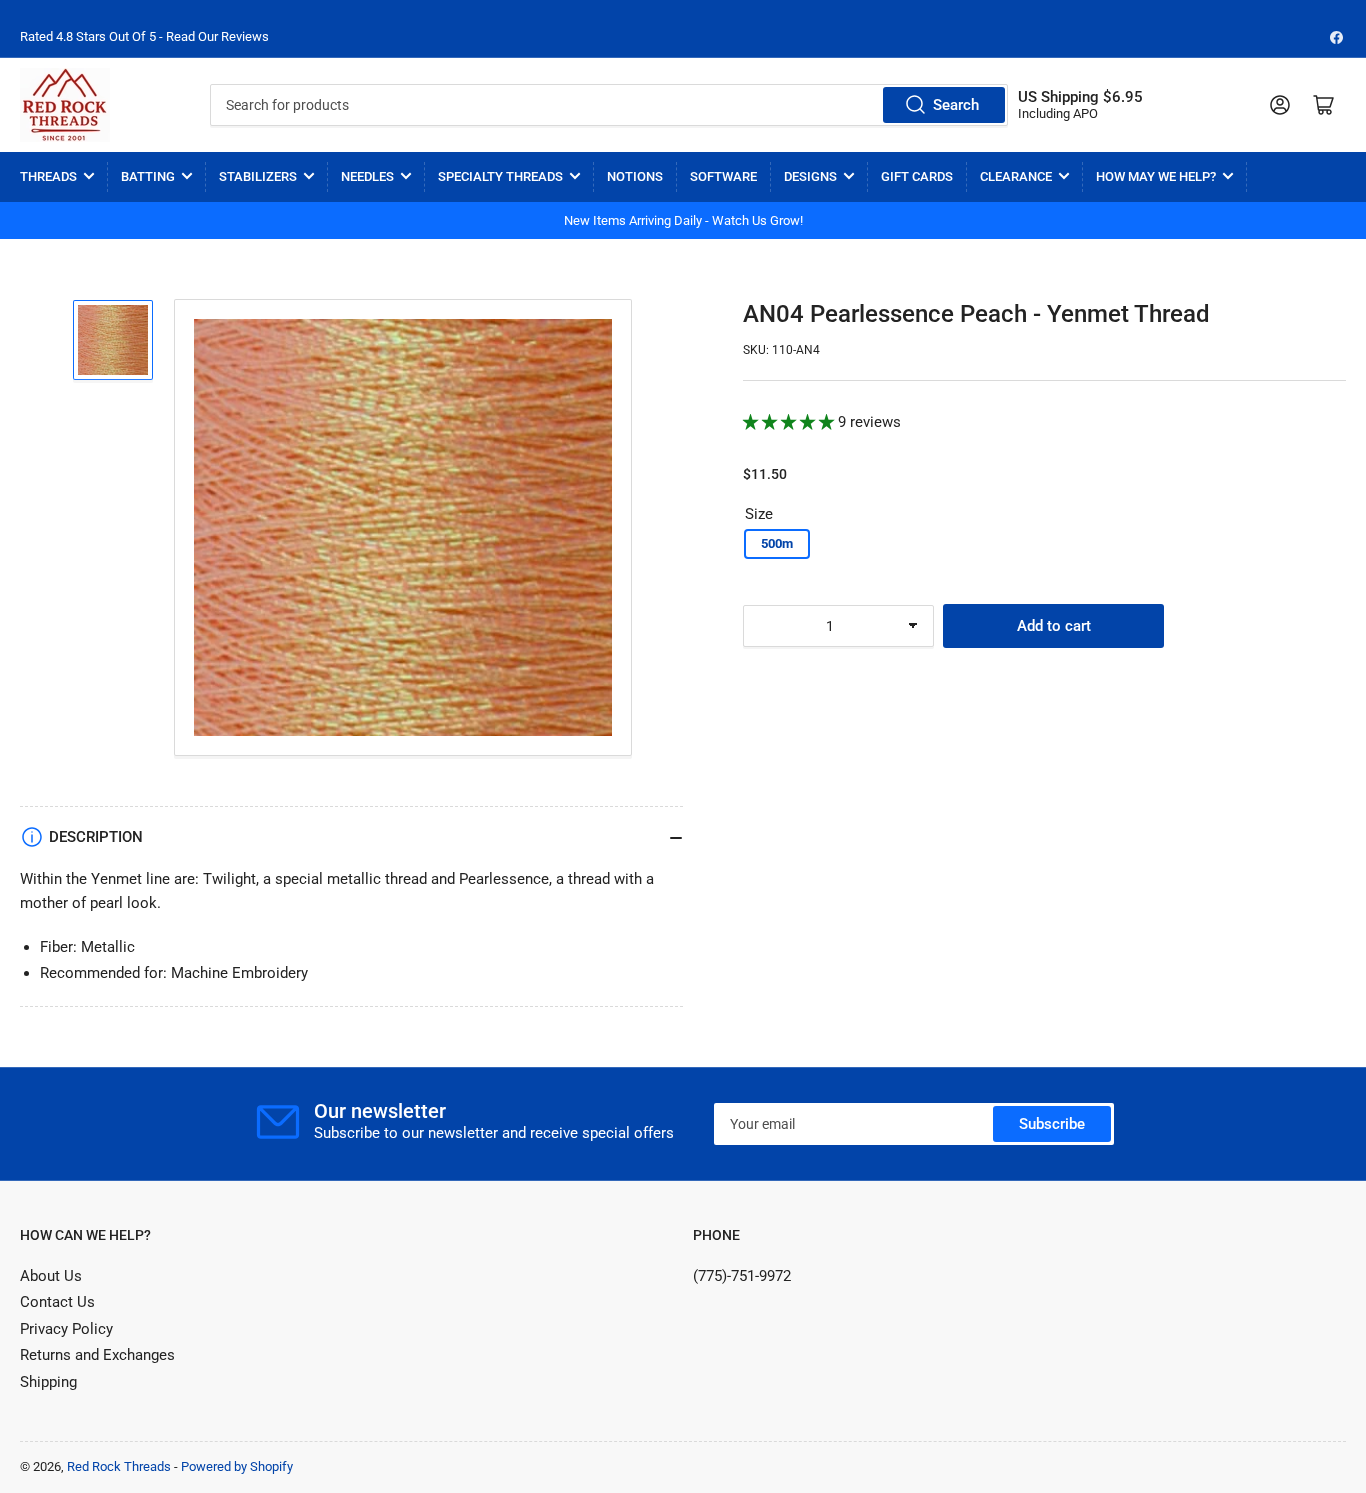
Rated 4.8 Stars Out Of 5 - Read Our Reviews (144, 36)
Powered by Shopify (237, 1466)
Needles (367, 176)
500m (777, 543)
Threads (48, 176)
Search (956, 105)
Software (723, 176)
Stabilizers (258, 176)
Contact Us (57, 1302)
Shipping (48, 1382)
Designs (810, 176)
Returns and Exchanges (97, 1355)
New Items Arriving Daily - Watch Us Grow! (683, 220)
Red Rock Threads (119, 1466)
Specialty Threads (500, 176)
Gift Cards (917, 176)
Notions (635, 176)
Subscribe (1052, 1124)
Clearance (1016, 176)
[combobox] (609, 105)
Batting (148, 176)
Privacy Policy (66, 1329)
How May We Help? (1156, 176)
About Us (51, 1276)
